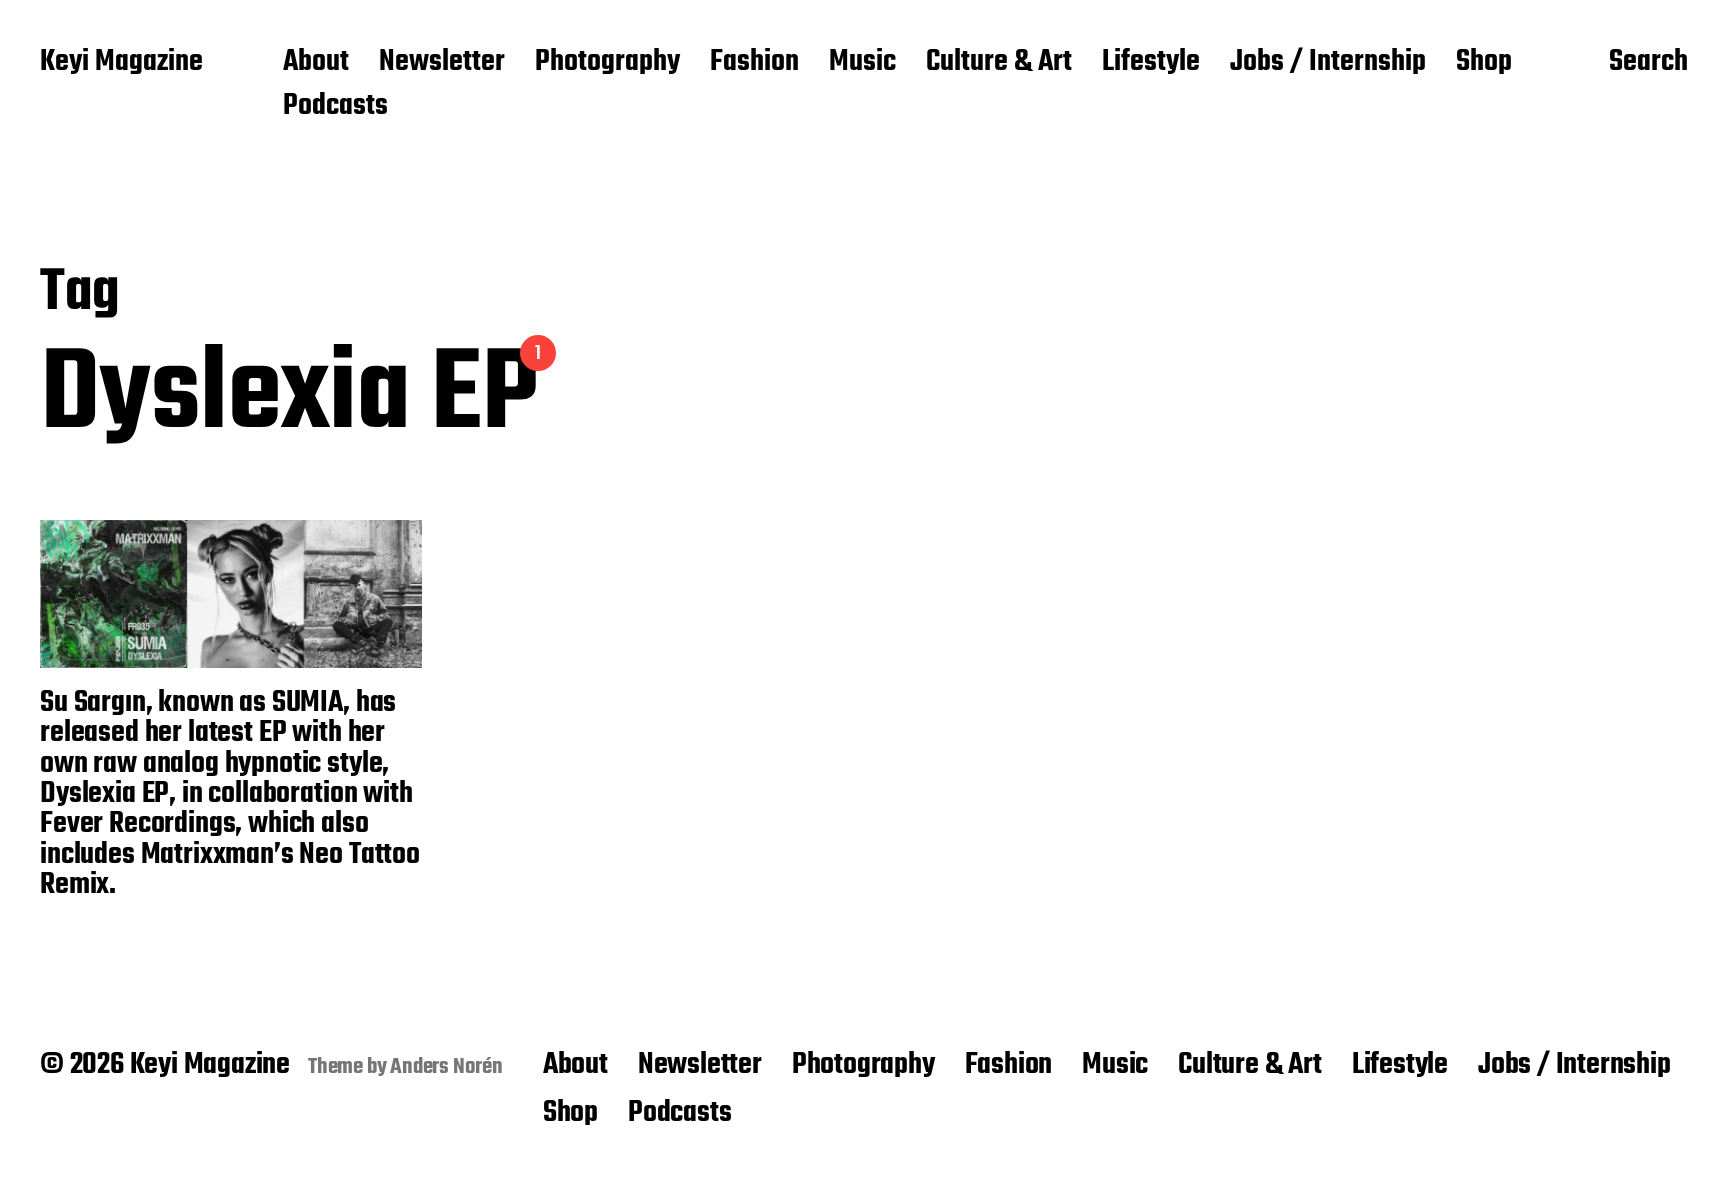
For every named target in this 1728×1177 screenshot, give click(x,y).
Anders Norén (446, 1067)
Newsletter (442, 63)
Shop (1484, 63)
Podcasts (335, 107)
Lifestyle (1151, 63)
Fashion (754, 63)
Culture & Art (999, 63)
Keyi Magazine (121, 63)
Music (862, 63)
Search (1648, 63)
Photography (607, 63)
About (316, 63)
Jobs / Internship (1328, 63)
